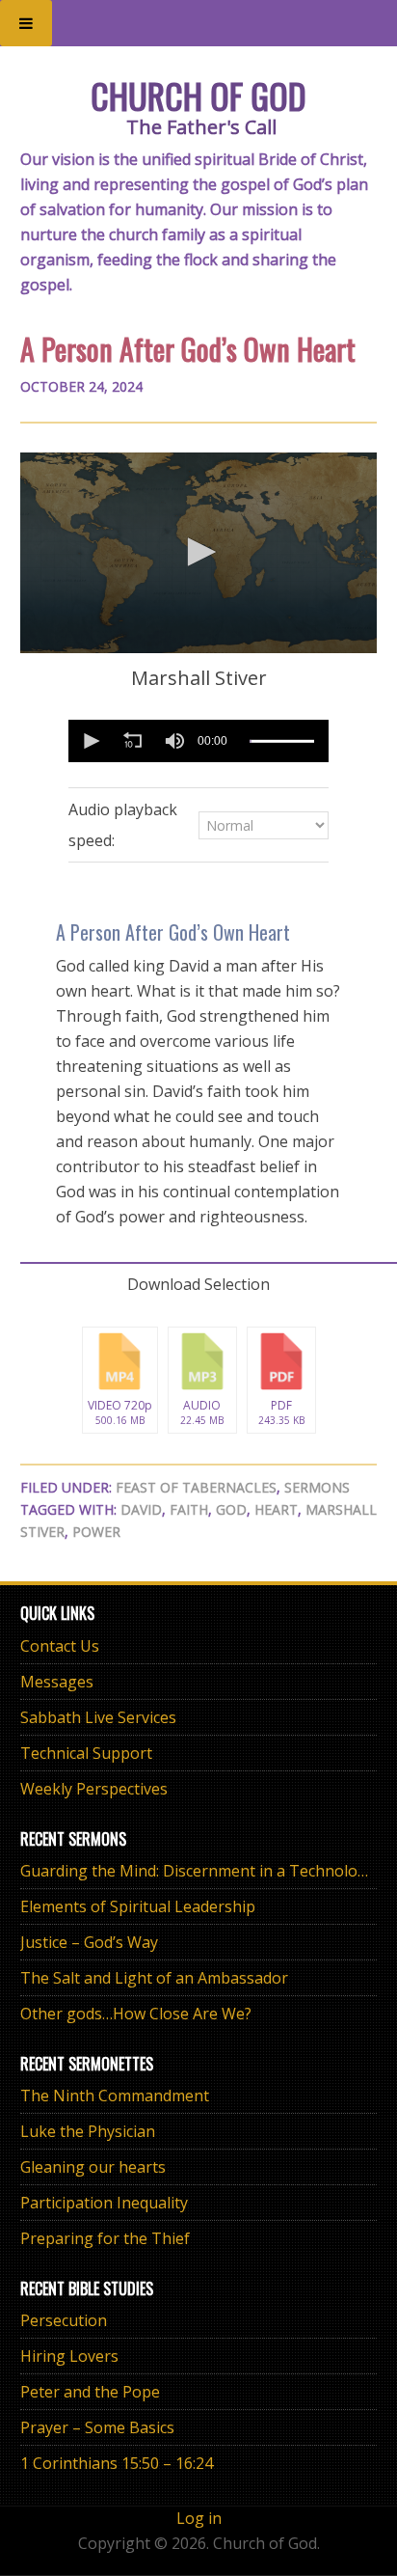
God (231, 1509)
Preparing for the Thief (105, 2238)
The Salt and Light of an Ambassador (154, 1978)
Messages (57, 1682)
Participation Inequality (104, 2203)
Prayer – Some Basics (97, 2427)
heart (276, 1509)
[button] (198, 552)
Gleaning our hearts (93, 2167)
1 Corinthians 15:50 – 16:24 (117, 2463)
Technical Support (86, 1753)
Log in (199, 2518)
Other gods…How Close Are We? (136, 2014)
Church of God (198, 95)
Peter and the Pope (90, 2392)
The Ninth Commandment (115, 2096)
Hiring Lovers (69, 2356)
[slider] (282, 740)
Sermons (317, 1487)
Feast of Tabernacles (196, 1487)
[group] (174, 741)
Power (96, 1532)
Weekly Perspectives (94, 1789)
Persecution (64, 2320)
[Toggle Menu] (26, 23)
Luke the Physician (88, 2131)
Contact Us (60, 1646)
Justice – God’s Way (89, 1942)
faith (189, 1509)
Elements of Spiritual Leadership (138, 1906)
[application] (199, 553)
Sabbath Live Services (98, 1717)
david (141, 1509)
